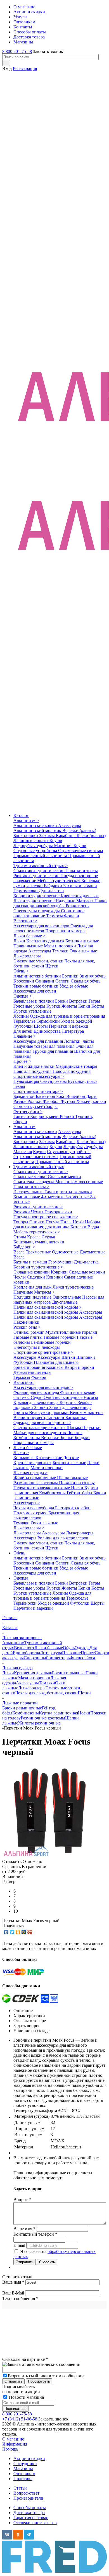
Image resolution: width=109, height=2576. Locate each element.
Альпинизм (24, 1126)
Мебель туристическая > (37, 1232)
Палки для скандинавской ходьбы (60, 903)
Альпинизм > (26, 820)
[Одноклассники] (18, 1932)
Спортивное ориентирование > (43, 1352)
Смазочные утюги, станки (39, 961)
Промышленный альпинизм (41, 856)
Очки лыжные (83, 951)
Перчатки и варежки (69, 1026)
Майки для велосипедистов (40, 1433)
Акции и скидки (29, 2459)
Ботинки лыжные (82, 941)
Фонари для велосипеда (37, 1392)
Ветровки (79, 1001)
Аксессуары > (27, 1503)
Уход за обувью (74, 986)
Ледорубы (24, 846)
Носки (78, 1488)
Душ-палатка (51, 891)
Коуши (56, 841)
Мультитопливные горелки (71, 1332)
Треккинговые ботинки (36, 986)
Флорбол (52, 1101)
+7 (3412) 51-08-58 (20, 2419)
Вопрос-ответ (26, 2493)
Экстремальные (29, 1192)
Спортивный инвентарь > (38, 1091)
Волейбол (76, 1096)
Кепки (85, 1006)
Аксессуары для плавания (39, 1041)
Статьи (20, 2488)
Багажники (76, 1417)
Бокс (61, 1096)
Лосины (22, 1016)
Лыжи (20, 941)
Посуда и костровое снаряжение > (46, 1217)
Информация (15, 2444)
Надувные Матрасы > (34, 1292)
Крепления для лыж (80, 896)
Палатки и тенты (82, 871)
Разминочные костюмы (36, 1483)
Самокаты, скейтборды (35, 1106)
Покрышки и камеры (65, 931)
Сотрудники (25, 2464)
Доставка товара (29, 2513)
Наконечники (26, 1322)
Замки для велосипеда (70, 1407)
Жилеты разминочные (35, 1478)
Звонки (42, 1407)
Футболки (24, 1026)
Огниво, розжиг (29, 1332)
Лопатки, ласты (79, 1041)
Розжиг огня (78, 906)
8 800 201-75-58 (17, 51)
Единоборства (47, 1031)
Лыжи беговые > (29, 936)
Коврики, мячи (45, 1116)
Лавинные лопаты (31, 841)
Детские (71, 1458)
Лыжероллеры (27, 956)
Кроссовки (24, 981)
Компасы (55, 1367)
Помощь (10, 2449)
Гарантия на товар (31, 2518)
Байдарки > (24, 1247)
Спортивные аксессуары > (39, 1076)
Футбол (68, 1101)
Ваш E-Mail (13, 2293)
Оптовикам (24, 2474)
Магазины (23, 2469)
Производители (28, 2498)
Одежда (21, 1578)
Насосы (91, 1397)
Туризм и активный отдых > (41, 866)
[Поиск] (6, 63)
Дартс (92, 1096)
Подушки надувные (33, 1297)
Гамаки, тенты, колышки (68, 1192)
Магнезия (64, 846)
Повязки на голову (77, 1483)
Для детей (23, 1031)
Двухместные (93, 1252)
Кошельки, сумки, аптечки (39, 1242)
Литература (73, 1031)
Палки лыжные (29, 946)
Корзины (69, 1402)
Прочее (88, 1653)
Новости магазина (26, 2397)
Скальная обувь (86, 981)
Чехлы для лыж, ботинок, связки (47, 1693)
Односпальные (67, 1297)
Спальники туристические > (41, 1172)
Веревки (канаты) (79, 830)
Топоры (21, 1222)
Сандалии (45, 981)
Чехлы (38, 1212)
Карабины (66, 835)
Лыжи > (21, 1453)
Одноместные (66, 1252)
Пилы (67, 1222)
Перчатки (91, 1428)
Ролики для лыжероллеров (63, 1538)
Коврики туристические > (38, 1267)
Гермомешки (26, 891)
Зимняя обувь (93, 976)
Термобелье (25, 1021)
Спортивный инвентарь (47, 1658)
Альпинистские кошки (36, 825)
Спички (37, 1222)
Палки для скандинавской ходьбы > (48, 1307)
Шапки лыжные (72, 1478)
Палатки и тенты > (31, 1187)
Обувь (19, 1553)
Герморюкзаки (58, 1212)
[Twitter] (12, 1932)
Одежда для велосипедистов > (42, 1422)
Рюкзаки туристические (37, 876)
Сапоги (63, 981)
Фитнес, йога (82, 1658)
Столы (20, 1237)
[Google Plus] (30, 1932)
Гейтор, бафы (80, 1493)
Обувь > (21, 971)
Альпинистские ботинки (38, 976)
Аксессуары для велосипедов (42, 926)
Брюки (62, 1001)
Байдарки (54, 886)
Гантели (22, 1116)
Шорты (41, 1026)
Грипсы (21, 1412)
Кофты (98, 1006)
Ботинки (71, 976)
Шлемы (74, 1428)
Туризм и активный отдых (39, 1167)
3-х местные (78, 1197)
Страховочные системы (81, 851)
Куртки (54, 1006)
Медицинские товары (76, 1066)
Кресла (34, 1237)
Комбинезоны (27, 1438)
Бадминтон (25, 1096)
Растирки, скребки (73, 1508)
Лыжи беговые (28, 1448)
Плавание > (25, 1036)
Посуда (53, 1222)
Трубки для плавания (53, 1051)
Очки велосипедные (64, 1397)
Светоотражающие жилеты (40, 1428)
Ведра (93, 1227)
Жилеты (70, 1006)
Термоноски (49, 1021)
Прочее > (22, 1061)
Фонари (72, 916)
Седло (37, 1397)
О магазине (13, 2439)
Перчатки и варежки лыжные (42, 1488)
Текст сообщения (20, 2299)
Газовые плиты (29, 1337)
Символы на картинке (25, 2359)
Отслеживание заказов (35, 2523)
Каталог (21, 815)
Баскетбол (46, 1096)
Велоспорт (24, 1382)
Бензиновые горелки (51, 1342)
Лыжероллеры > (29, 1528)
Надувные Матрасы (75, 901)
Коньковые (24, 1458)
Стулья (48, 1237)
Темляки (61, 951)
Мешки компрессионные (79, 1182)
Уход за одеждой (77, 1021)
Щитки (69, 1357)
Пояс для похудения (33, 1071)
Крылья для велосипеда (36, 1402)
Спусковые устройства (36, 851)
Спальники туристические (39, 871)
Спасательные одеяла (34, 1182)
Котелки (79, 1227)
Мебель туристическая (59, 881)
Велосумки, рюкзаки (49, 1412)
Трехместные (39, 1252)
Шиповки (86, 1357)
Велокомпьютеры (87, 1412)
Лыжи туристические (35, 901)
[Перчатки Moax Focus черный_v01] (50, 1856)
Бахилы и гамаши (80, 886)
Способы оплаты (30, 2508)
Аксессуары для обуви (35, 991)
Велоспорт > (25, 921)
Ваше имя (13, 2282)
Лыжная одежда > (30, 1473)
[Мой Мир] (24, 1932)
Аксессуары (70, 825)
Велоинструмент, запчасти (39, 1417)
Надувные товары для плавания (44, 1046)
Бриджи (82, 1438)
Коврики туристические (37, 896)
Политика (23, 2479)
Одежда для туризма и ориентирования (67, 1016)
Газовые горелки (60, 1337)
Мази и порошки (61, 946)
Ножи (79, 1222)
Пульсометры (27, 1081)
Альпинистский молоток (38, 830)
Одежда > (23, 996)
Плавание (71, 1653)
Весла (20, 1252)
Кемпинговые (27, 1197)
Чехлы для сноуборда (34, 1508)
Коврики (60, 1272)
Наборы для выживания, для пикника (57, 1224)
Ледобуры (44, 846)
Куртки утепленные (32, 1011)
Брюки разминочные (22, 1708)
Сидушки (36, 1277)
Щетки (52, 966)
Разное (20, 1101)
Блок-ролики (26, 835)
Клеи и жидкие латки (35, 1066)
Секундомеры (54, 1081)
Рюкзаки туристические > (38, 1207)
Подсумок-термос (31, 1513)
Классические (49, 1458)
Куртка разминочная (58, 1713)
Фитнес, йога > (28, 1111)
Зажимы (48, 835)
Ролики (35, 1101)
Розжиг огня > (27, 1327)
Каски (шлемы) (91, 835)
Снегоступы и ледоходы (37, 911)
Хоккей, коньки (91, 1101)
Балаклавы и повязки (34, 1001)
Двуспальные (65, 1302)
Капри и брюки (79, 1367)
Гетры (94, 1001)
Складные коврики (32, 1272)
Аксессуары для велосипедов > (43, 1387)
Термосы (55, 916)
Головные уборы (30, 1006)
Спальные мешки (31, 1177)
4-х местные (53, 1197)
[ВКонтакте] (6, 1932)
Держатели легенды (32, 1372)
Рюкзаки (22, 1212)
